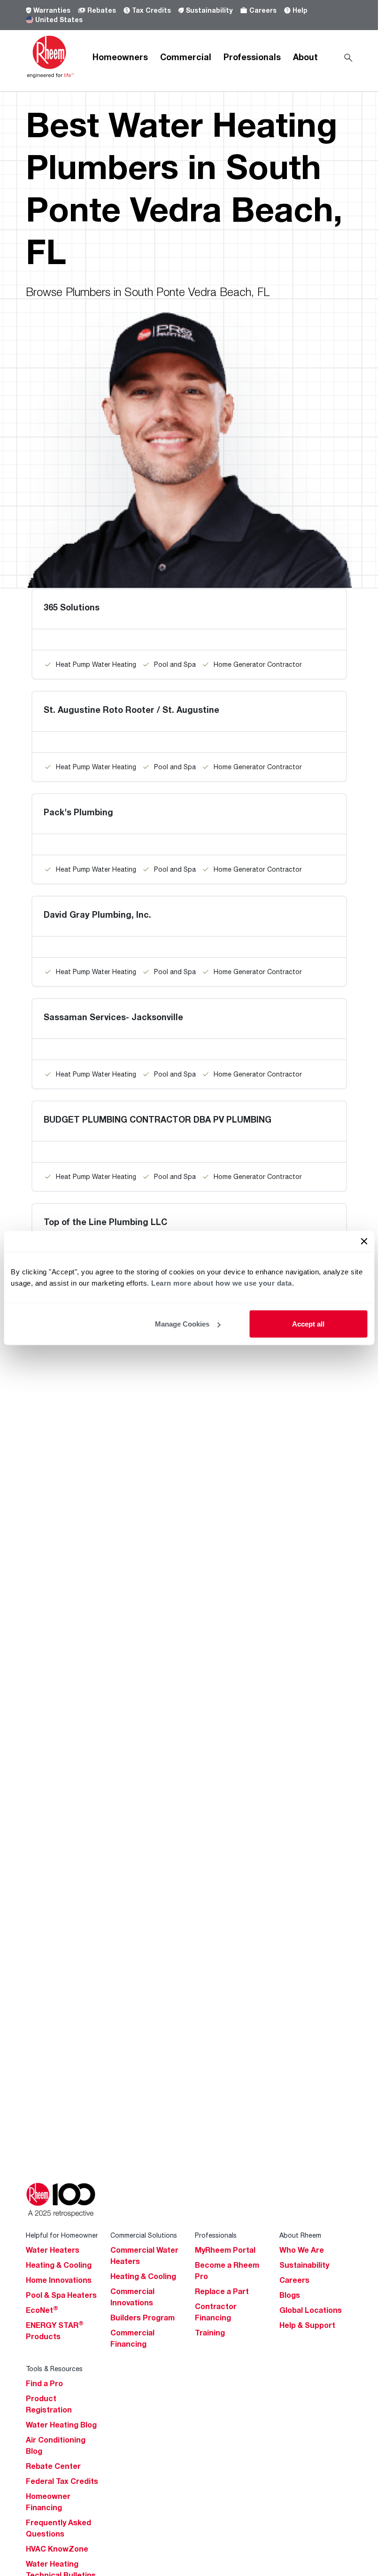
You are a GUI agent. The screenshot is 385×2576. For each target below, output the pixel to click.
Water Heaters (53, 2250)
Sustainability (209, 10)
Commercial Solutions (144, 2235)
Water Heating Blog (61, 2425)
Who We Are (302, 2250)
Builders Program (142, 2318)
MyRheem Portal (225, 2250)
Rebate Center (53, 2466)
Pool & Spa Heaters (61, 2295)
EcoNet (42, 2310)
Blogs (290, 2295)
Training (210, 2333)
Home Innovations (59, 2280)
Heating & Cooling (59, 2265)
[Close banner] (364, 1241)
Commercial (186, 57)
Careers (263, 10)
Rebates (102, 10)
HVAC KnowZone (57, 2549)
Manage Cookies (182, 1324)
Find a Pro (44, 2383)
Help (300, 10)
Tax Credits (151, 10)
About (305, 57)
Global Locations (311, 2310)
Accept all (308, 1324)
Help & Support (307, 2325)
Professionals (252, 57)
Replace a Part (222, 2291)
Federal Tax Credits (62, 2481)
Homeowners (120, 57)
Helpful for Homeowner (62, 2235)
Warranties (52, 10)
